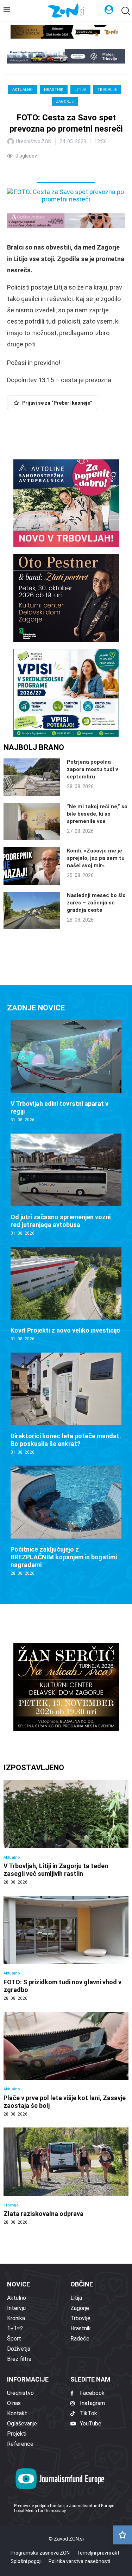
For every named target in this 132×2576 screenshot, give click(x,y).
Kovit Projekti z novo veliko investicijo (65, 1330)
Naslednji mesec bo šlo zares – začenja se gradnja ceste (96, 903)
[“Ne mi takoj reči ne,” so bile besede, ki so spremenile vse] (32, 822)
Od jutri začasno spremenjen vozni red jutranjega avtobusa (61, 1221)
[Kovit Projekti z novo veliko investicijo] (66, 1294)
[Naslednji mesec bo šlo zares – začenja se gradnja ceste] (32, 911)
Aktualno (23, 90)
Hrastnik (54, 90)
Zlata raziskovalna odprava (43, 2214)
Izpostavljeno (34, 1768)
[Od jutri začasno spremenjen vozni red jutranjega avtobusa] (66, 1185)
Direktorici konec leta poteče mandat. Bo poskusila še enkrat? (66, 1440)
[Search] (125, 11)
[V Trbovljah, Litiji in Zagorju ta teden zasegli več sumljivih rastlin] (66, 1833)
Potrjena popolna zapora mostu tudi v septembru (93, 769)
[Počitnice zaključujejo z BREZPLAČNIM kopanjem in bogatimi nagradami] (66, 1521)
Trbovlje (107, 90)
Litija (80, 90)
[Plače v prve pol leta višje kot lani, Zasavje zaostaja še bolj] (66, 2064)
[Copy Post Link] (59, 170)
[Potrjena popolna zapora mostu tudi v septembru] (32, 777)
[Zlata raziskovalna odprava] (66, 2176)
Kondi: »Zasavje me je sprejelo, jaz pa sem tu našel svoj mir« (96, 858)
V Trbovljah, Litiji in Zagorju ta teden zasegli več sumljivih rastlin (56, 1870)
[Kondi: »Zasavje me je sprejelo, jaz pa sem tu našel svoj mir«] (32, 866)
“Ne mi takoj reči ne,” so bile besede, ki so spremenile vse (97, 814)
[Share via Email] (75, 170)
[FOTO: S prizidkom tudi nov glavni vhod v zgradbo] (66, 1948)
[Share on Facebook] (44, 170)
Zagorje (65, 102)
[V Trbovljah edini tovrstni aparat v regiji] (66, 1072)
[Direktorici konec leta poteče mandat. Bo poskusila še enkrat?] (66, 1404)
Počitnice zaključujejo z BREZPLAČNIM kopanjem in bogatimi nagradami (64, 1557)
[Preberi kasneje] (122, 2535)
